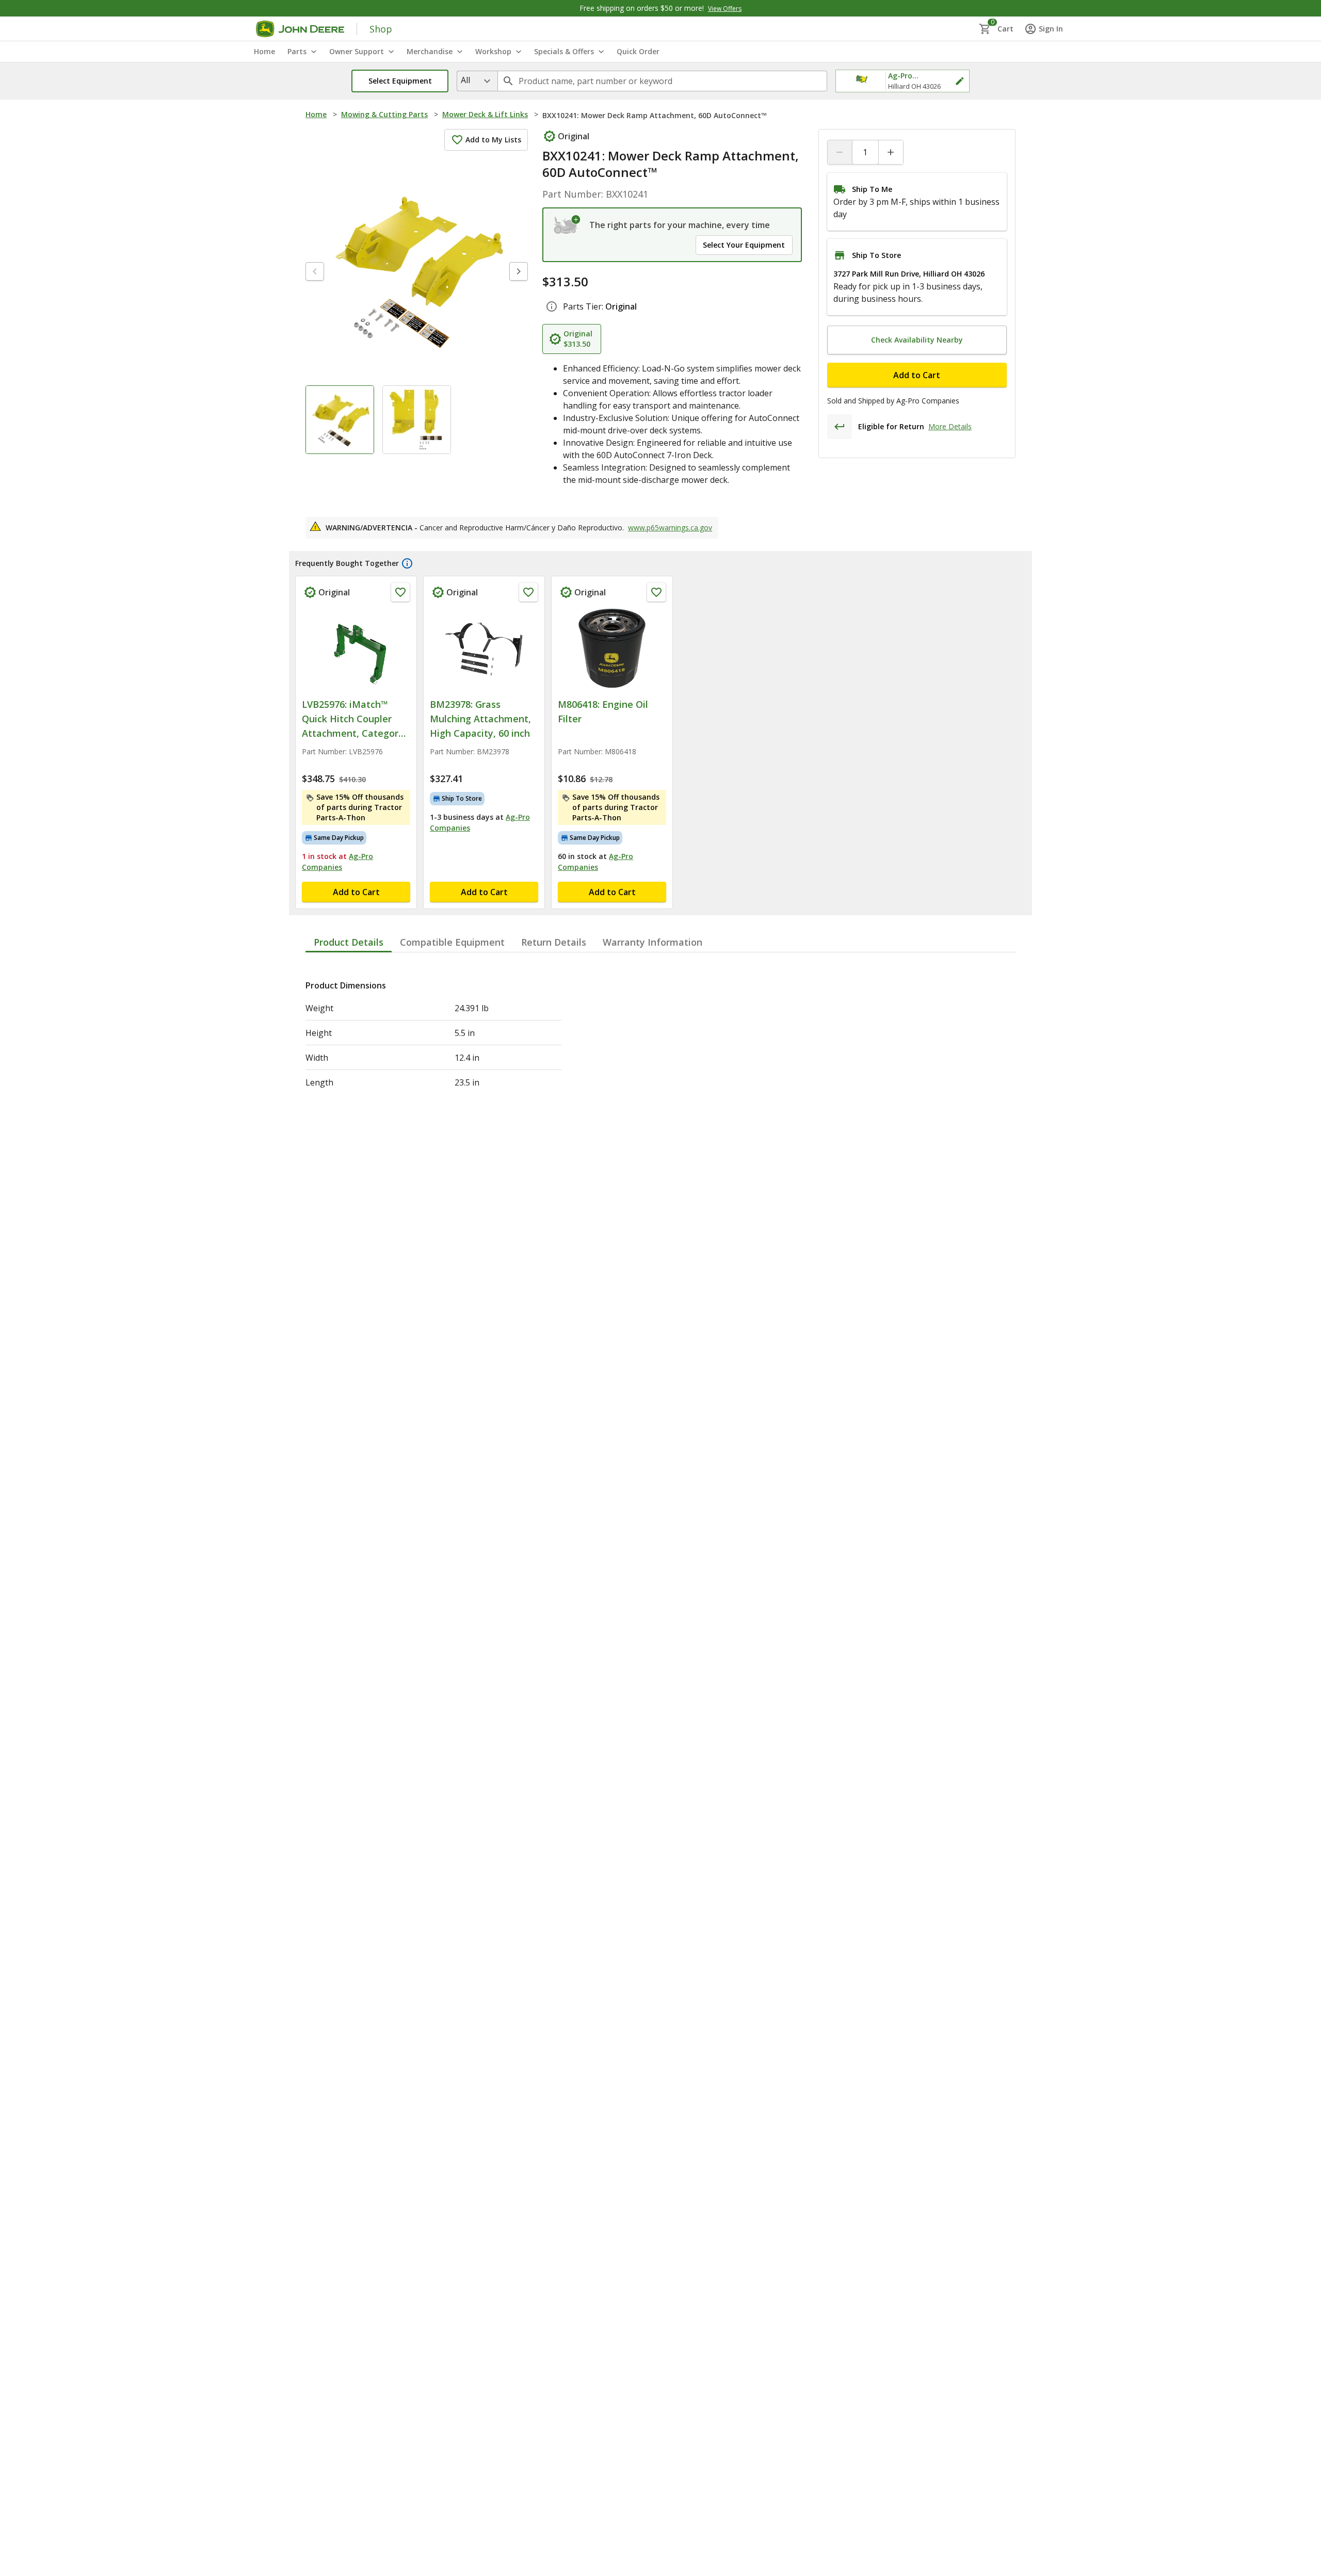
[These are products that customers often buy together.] (407, 563)
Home (316, 114)
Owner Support (357, 51)
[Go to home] (300, 29)
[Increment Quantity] (891, 152)
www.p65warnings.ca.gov (670, 528)
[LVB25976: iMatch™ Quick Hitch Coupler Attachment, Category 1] (356, 649)
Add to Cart (917, 375)
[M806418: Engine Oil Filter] (612, 649)
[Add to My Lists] (400, 592)
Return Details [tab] (554, 942)
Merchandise (430, 51)
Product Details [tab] (349, 942)
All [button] (465, 80)
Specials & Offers (564, 51)
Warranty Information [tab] (653, 942)
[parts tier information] (552, 306)
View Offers (725, 9)
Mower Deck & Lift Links (485, 114)
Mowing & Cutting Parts (384, 114)
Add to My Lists (493, 140)
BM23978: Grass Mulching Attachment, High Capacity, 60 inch (480, 719)
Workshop (493, 51)
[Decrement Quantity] (840, 152)
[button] (400, 81)
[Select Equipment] (567, 225)
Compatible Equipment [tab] (452, 942)
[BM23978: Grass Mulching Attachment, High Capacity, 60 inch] (484, 649)
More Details (950, 426)
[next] (519, 271)
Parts (297, 51)
